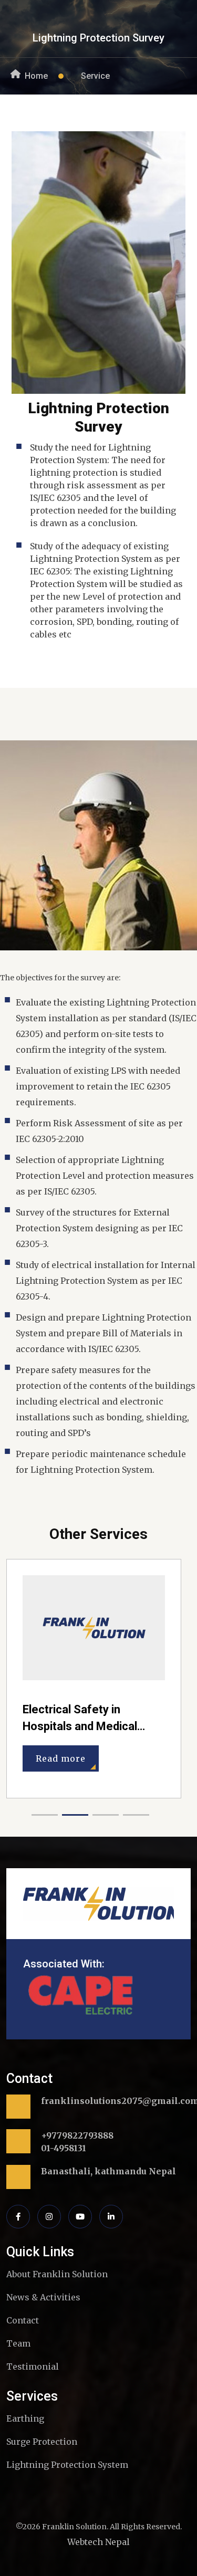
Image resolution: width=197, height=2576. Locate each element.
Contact (23, 2320)
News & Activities (43, 2297)
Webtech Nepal (98, 2542)
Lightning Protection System (67, 2465)
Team (18, 2343)
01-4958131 (64, 2148)
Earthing (25, 2418)
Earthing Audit (59, 1709)
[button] (45, 1815)
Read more (61, 1742)
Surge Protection (42, 2442)
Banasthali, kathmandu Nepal (108, 2171)
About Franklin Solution (57, 2274)
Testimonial (33, 2366)
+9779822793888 (77, 2135)
